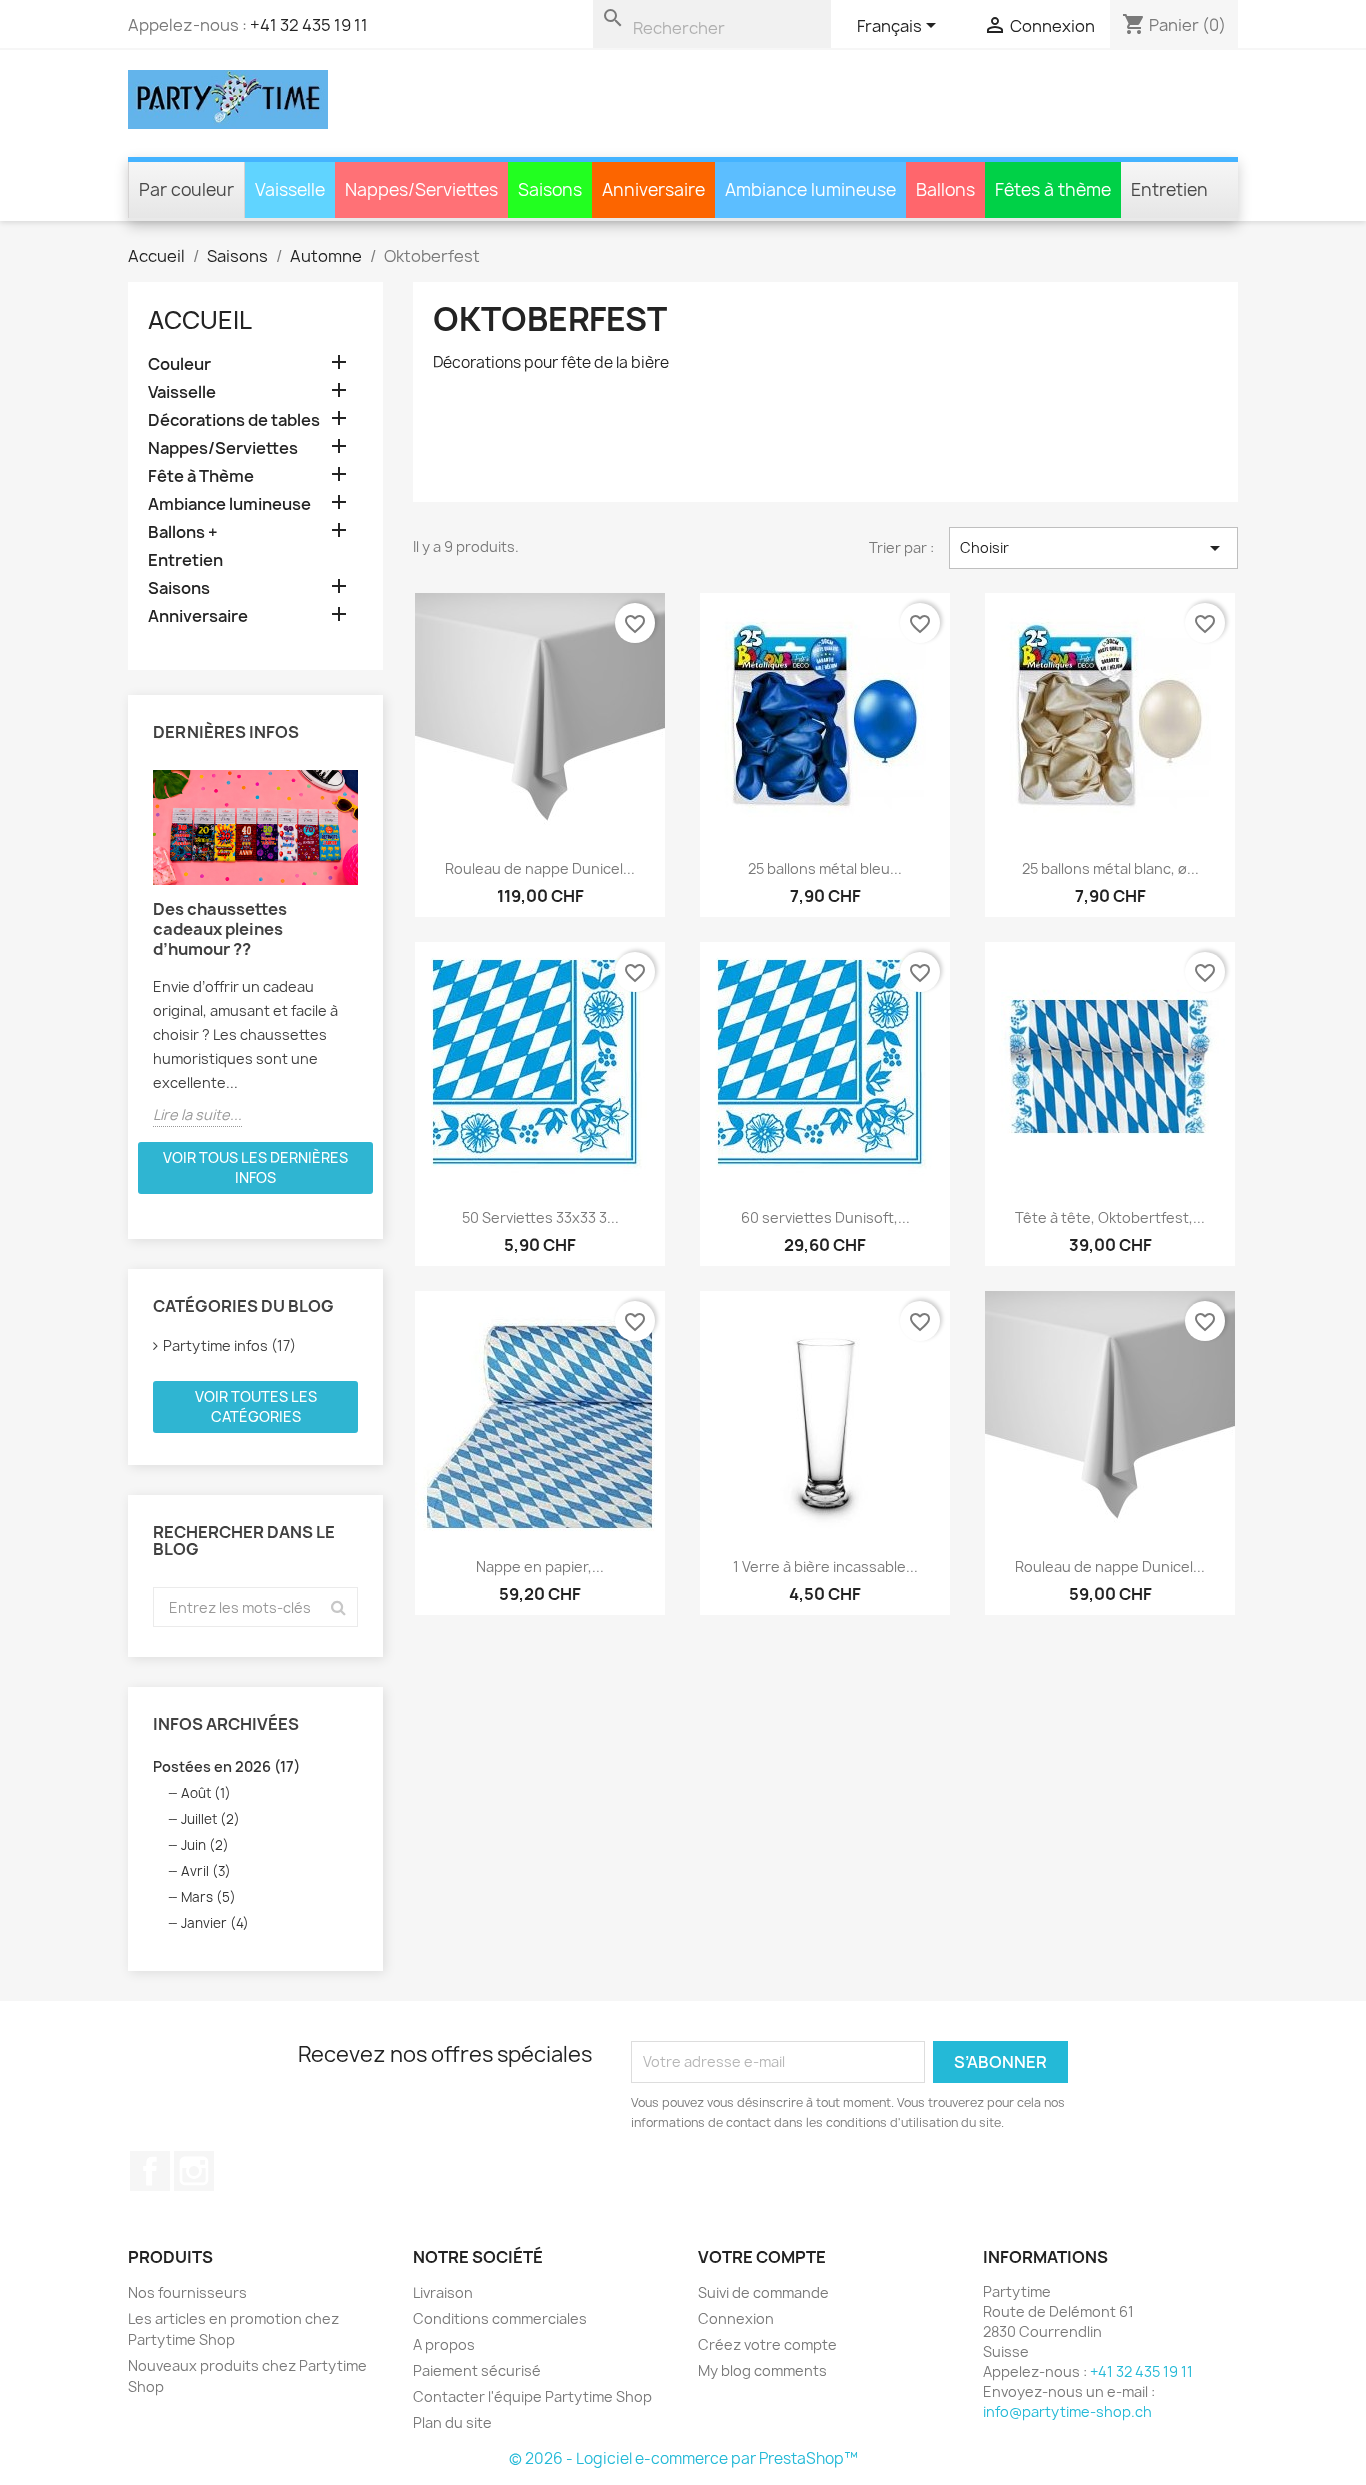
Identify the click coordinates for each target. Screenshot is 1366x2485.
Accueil (200, 320)
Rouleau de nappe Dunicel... (540, 868)
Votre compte (762, 2257)
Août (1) (206, 1793)
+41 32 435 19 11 (309, 25)
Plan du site (452, 2422)
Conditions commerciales (500, 2318)
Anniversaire (198, 616)
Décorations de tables (234, 420)
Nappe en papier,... (540, 1566)
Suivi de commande (763, 2292)
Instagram (194, 2171)
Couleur (179, 364)
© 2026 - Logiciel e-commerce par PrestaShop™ (683, 2458)
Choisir (1093, 548)
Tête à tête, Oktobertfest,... (1110, 1217)
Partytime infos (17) (229, 1345)
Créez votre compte (767, 2344)
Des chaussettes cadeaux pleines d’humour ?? (220, 929)
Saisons (179, 588)
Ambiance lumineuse (229, 504)
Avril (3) (206, 1871)
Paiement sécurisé (477, 2370)
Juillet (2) (210, 1819)
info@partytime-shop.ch (1067, 2411)
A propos (444, 2344)
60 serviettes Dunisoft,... (825, 1217)
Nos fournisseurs (187, 2292)
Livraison (443, 2292)
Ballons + (183, 532)
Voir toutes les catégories (256, 1406)
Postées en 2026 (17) (226, 1766)
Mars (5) (208, 1897)
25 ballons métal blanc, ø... (1110, 868)
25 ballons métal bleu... (825, 868)
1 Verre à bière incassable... (825, 1566)
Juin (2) (205, 1845)
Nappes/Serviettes (223, 448)
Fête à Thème (201, 476)
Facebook (150, 2171)
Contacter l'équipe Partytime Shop (532, 2396)
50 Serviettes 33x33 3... (540, 1217)
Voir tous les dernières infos (255, 1167)
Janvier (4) (215, 1923)
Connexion (736, 2318)
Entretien (185, 560)
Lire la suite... (197, 1114)
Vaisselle (182, 392)
